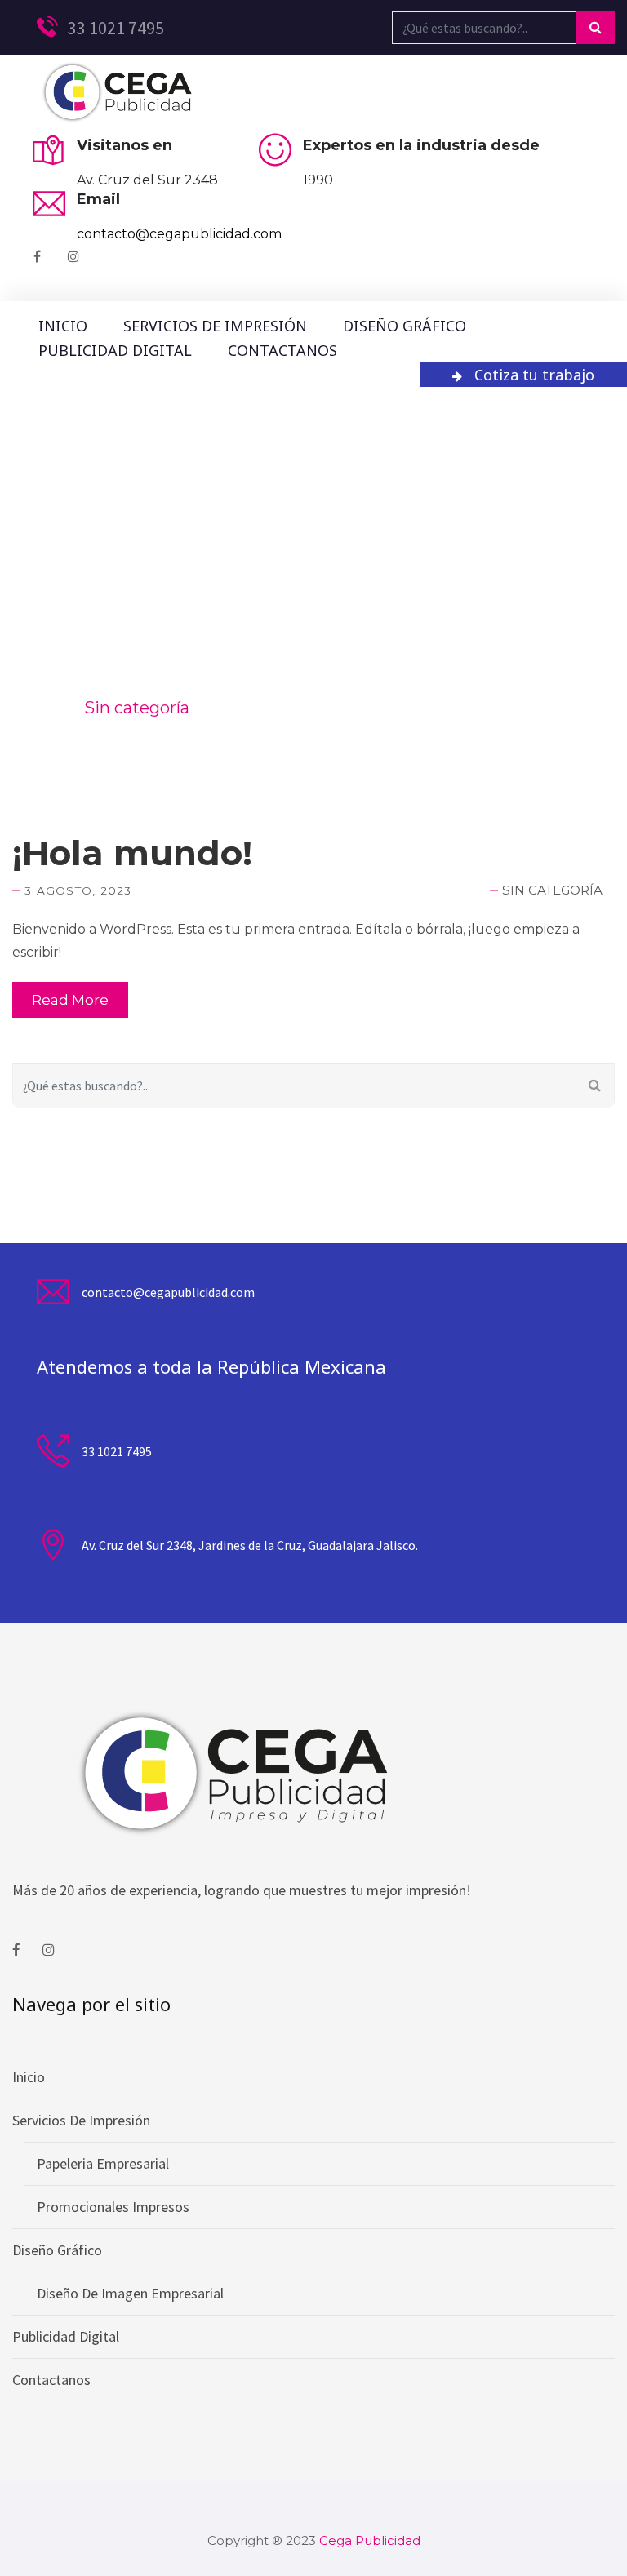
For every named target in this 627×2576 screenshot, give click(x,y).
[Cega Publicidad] (116, 93)
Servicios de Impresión (215, 326)
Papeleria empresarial (103, 2163)
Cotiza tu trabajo (534, 375)
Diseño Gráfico (405, 326)
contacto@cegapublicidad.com (179, 234)
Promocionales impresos (113, 2207)
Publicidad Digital (115, 350)
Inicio (63, 326)
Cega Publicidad (370, 2540)
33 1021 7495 (114, 28)
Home (37, 708)
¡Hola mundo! (132, 853)
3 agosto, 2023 (78, 890)
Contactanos (282, 350)
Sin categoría (552, 890)
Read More (70, 1000)
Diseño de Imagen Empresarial (130, 2293)
